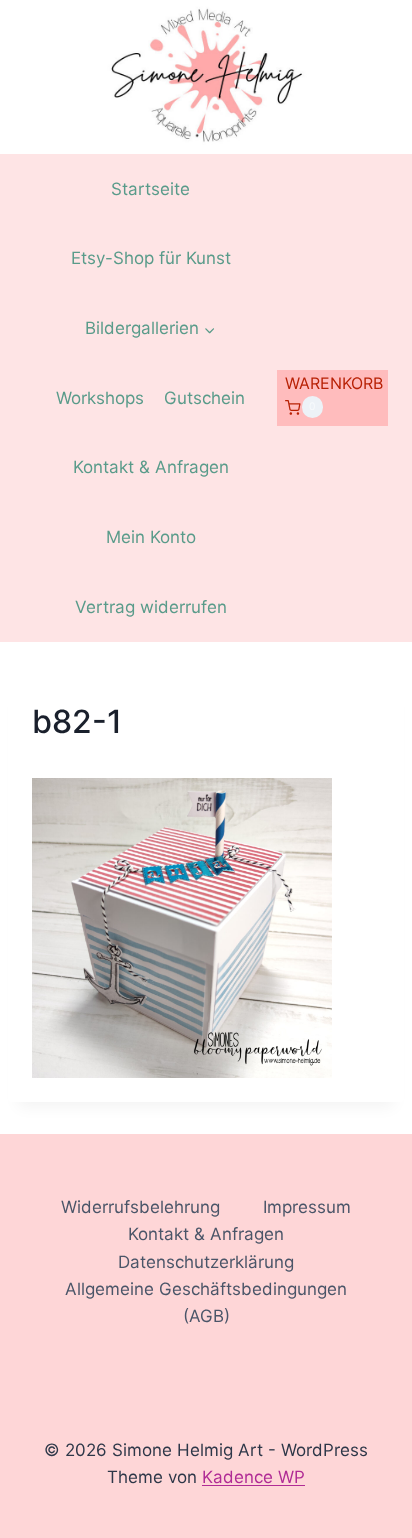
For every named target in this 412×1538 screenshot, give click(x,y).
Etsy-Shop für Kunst (151, 258)
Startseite (150, 189)
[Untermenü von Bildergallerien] (150, 329)
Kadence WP (253, 1477)
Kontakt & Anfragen (151, 467)
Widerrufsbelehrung (140, 1207)
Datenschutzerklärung (206, 1262)
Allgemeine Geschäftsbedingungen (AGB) (206, 1302)
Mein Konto (151, 537)
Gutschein (204, 398)
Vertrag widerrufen (151, 607)
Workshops (100, 398)
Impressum (307, 1207)
